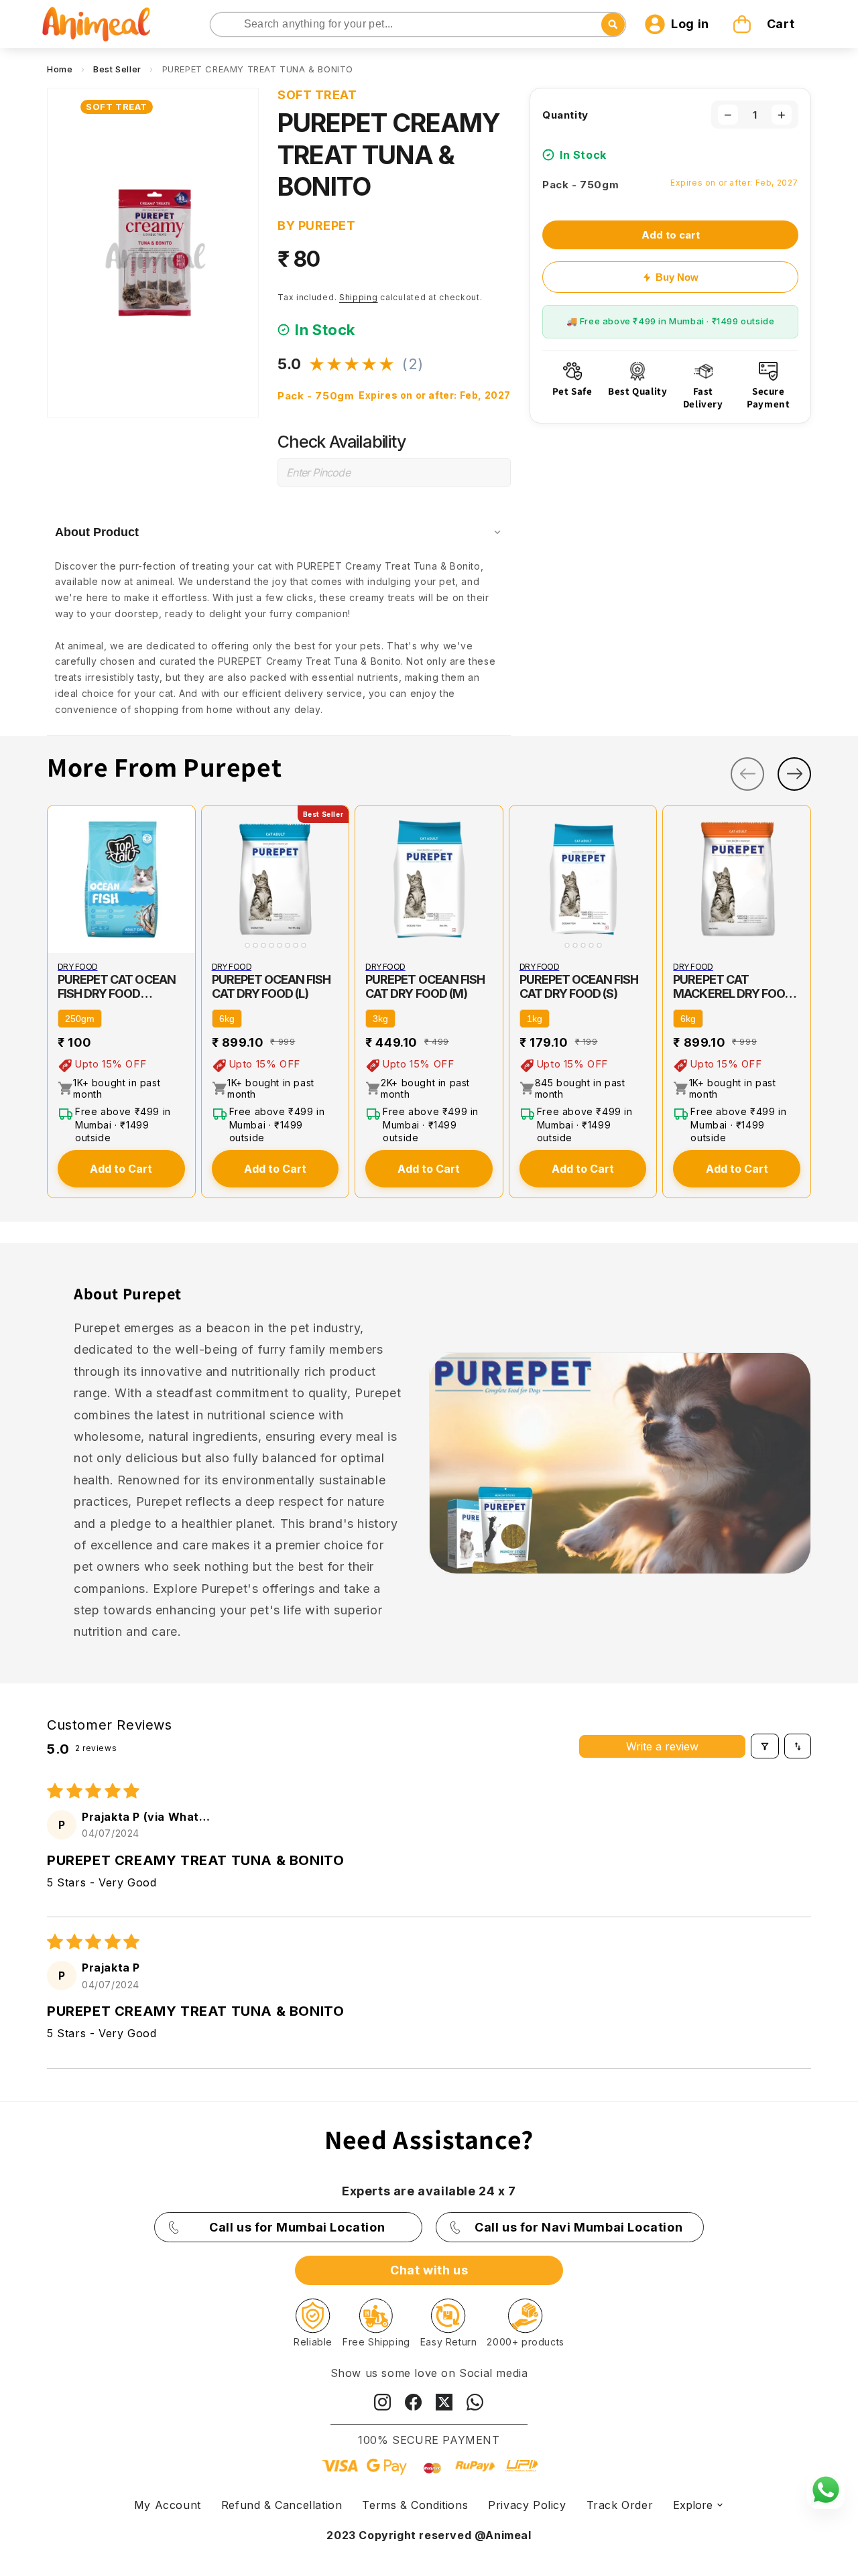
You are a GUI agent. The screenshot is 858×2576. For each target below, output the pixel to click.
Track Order (620, 2505)
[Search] (222, 25)
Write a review (662, 1746)
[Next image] (336, 879)
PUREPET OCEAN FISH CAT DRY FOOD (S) (579, 986)
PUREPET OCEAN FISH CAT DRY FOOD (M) (425, 986)
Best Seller (117, 69)
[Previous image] (214, 879)
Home (60, 69)
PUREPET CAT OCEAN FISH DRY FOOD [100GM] (117, 986)
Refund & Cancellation (282, 2505)
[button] (765, 24)
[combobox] (418, 24)
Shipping (359, 297)
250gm (80, 1019)
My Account (168, 2505)
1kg (535, 1019)
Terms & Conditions (415, 2505)
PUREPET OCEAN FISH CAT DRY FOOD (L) (271, 986)
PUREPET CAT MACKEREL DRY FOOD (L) (733, 986)
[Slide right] (794, 774)
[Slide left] (747, 774)
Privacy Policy (527, 2505)
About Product (97, 532)
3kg (380, 1019)
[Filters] (765, 1746)
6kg (227, 1019)
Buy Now (677, 277)
